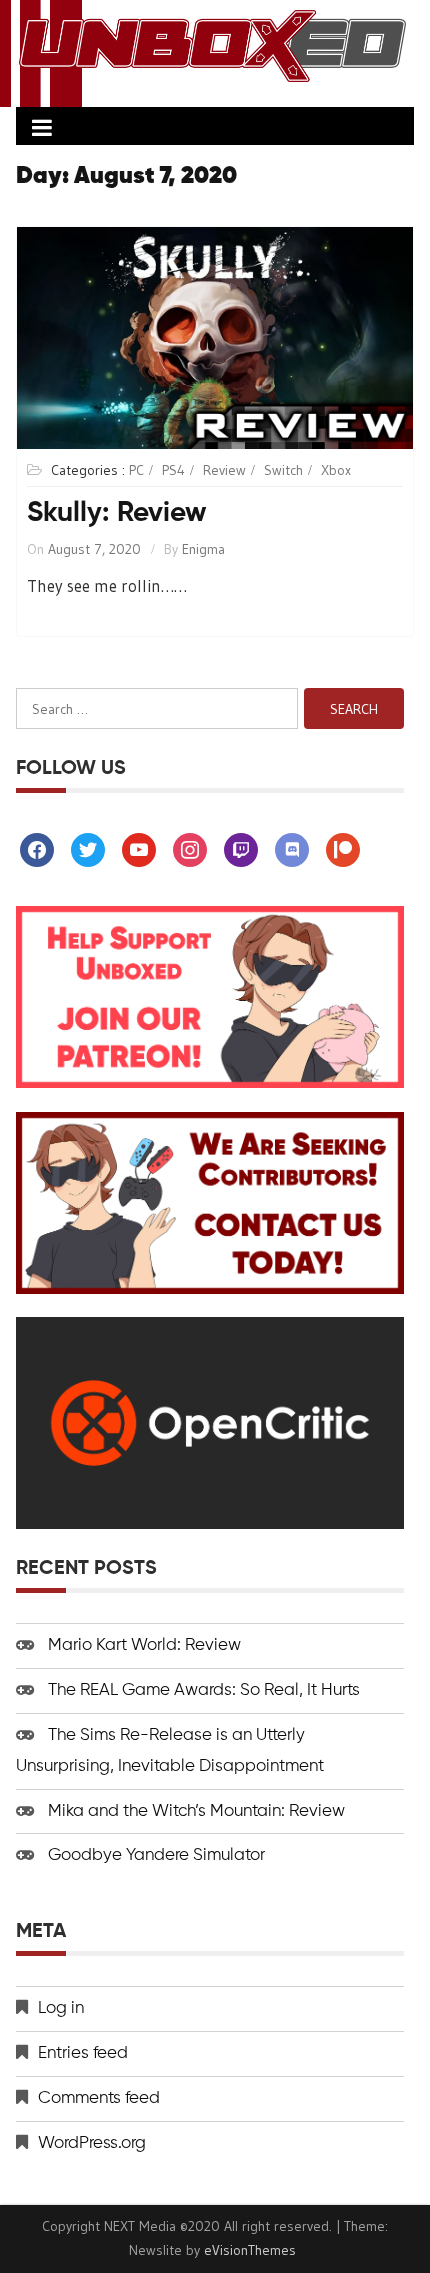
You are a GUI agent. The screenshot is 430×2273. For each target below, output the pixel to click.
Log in (61, 2008)
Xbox (336, 470)
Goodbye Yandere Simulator (156, 1855)
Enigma (203, 549)
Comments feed (99, 2098)
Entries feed (83, 2053)
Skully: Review (117, 513)
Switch (283, 470)
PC (136, 470)
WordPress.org (92, 2143)
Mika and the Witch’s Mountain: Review (196, 1811)
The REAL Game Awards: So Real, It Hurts (204, 1690)
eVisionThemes (250, 2250)
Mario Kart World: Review (144, 1645)
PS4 (173, 470)
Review (224, 470)
